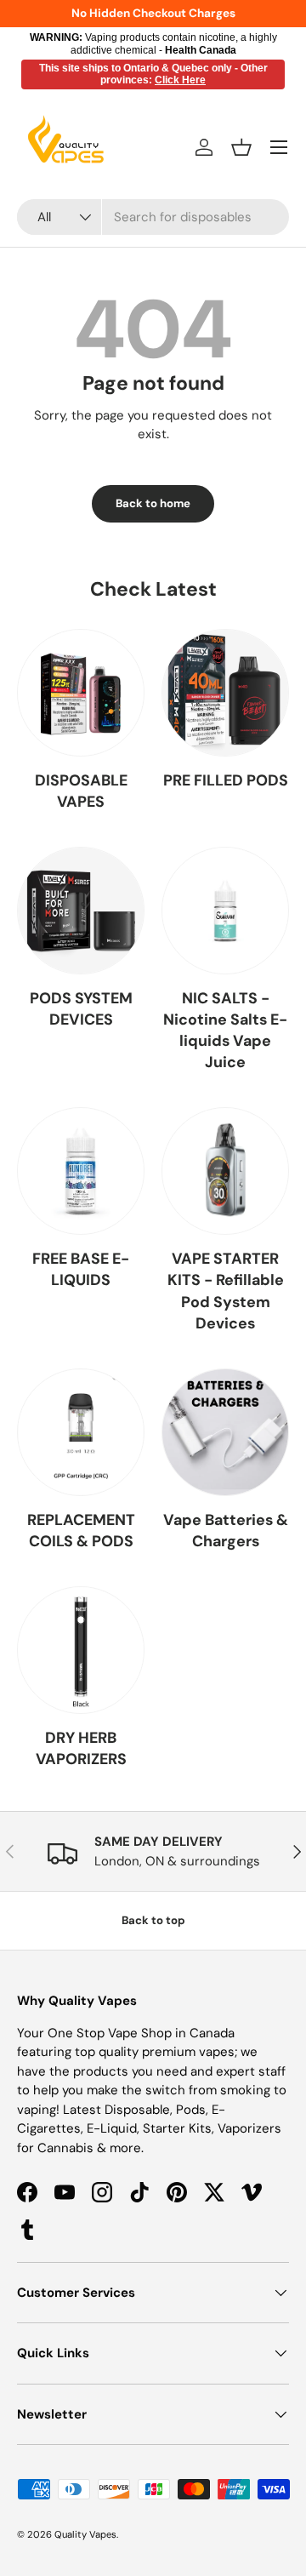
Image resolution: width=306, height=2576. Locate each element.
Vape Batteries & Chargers (226, 1531)
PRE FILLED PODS (226, 780)
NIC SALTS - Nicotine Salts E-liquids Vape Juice (225, 1030)
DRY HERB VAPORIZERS (81, 1748)
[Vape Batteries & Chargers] (225, 1432)
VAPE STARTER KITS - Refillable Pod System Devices (226, 1291)
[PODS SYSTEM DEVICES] (81, 911)
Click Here (180, 80)
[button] (241, 147)
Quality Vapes (85, 2534)
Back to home (153, 503)
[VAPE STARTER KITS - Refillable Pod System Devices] (225, 1171)
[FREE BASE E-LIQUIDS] (81, 1171)
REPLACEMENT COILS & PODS (81, 1531)
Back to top (153, 1920)
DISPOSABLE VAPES (81, 791)
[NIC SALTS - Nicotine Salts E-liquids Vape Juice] (225, 911)
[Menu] (279, 147)
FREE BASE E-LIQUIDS (81, 1269)
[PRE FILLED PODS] (225, 693)
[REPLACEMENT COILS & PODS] (81, 1432)
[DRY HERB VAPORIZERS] (81, 1650)
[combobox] (153, 217)
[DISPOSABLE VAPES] (81, 693)
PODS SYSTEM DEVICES (81, 1009)
